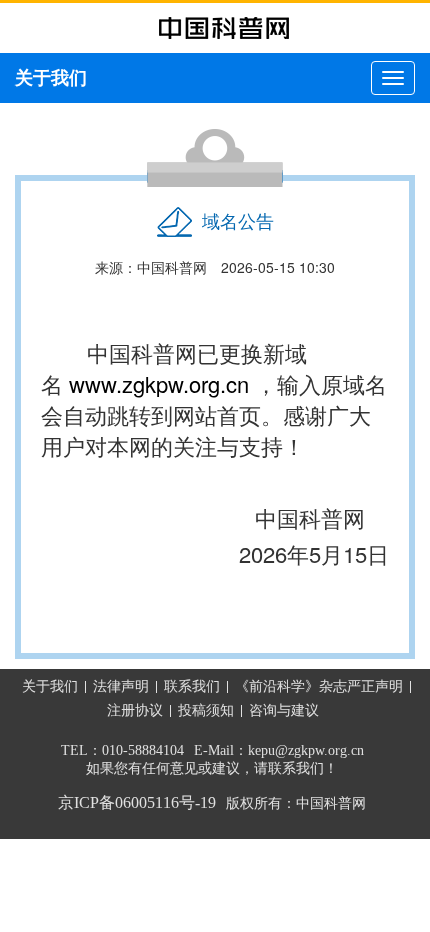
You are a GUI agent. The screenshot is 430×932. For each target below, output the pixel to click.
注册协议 (135, 710)
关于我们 (50, 686)
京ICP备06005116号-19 (137, 802)
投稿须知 (206, 710)
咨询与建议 (284, 710)
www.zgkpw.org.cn (159, 383)
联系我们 (192, 686)
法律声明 (121, 686)
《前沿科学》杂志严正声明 (319, 686)
